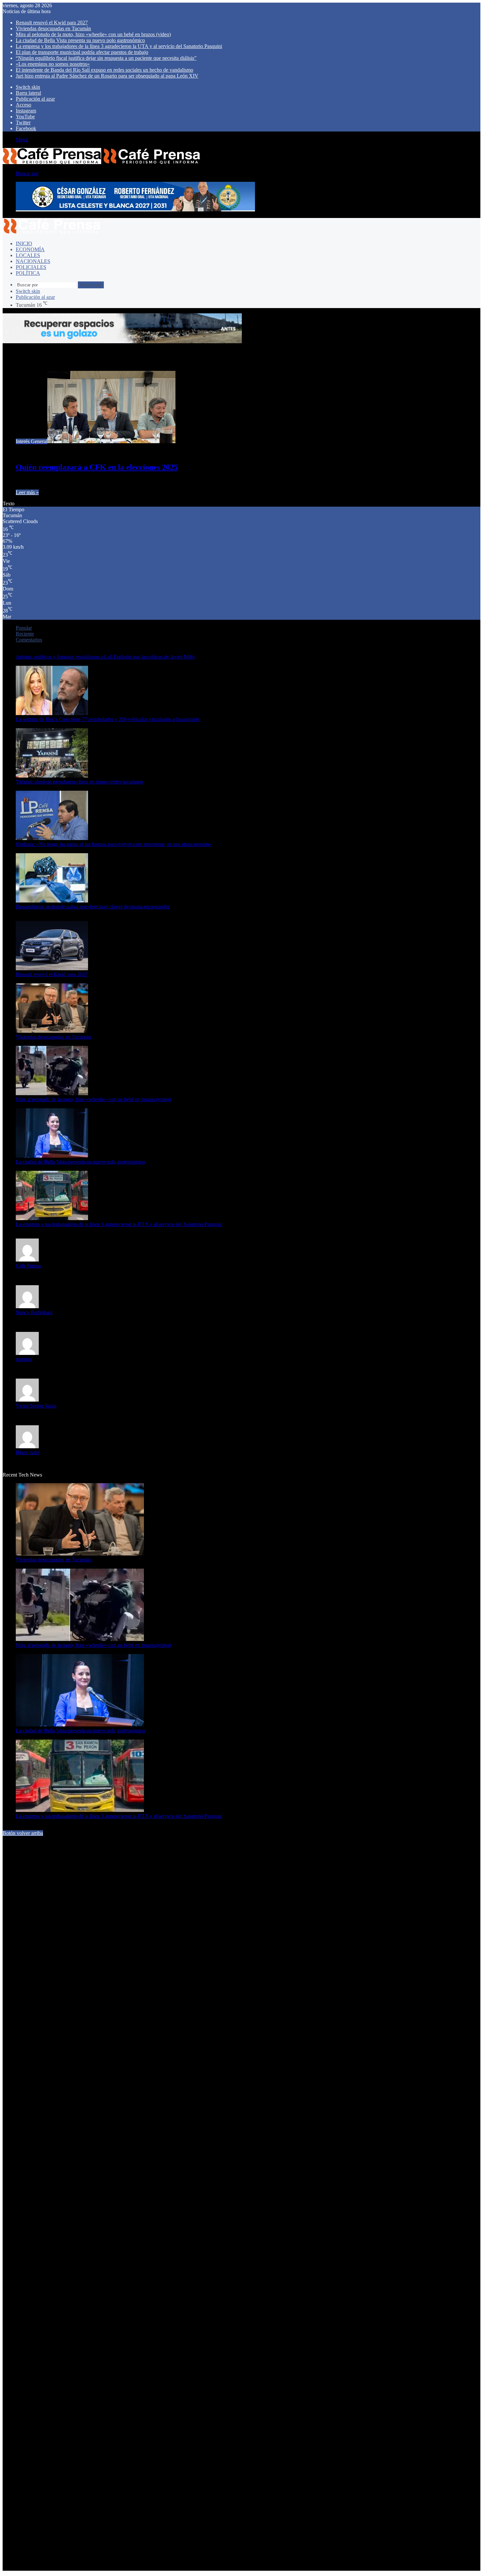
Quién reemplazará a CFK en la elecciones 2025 (97, 467)
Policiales (31, 267)
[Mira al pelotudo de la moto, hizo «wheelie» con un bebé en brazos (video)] (52, 1093)
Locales (28, 255)
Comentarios (29, 640)
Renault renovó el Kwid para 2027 (52, 23)
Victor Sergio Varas (36, 1406)
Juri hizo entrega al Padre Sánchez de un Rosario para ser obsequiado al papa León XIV (107, 76)
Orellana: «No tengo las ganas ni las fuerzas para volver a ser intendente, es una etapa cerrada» (114, 844)
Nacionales (33, 261)
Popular (24, 628)
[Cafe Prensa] (102, 162)
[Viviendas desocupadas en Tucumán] (52, 1031)
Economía (30, 249)
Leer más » (27, 492)
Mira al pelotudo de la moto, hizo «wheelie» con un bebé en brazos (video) (93, 34)
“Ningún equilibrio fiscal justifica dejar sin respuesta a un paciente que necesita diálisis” (106, 58)
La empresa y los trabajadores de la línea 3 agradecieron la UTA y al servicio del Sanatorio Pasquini (119, 46)
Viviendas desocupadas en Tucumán (53, 28)
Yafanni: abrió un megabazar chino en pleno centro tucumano (79, 782)
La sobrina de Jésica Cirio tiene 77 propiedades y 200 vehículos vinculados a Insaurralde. (108, 719)
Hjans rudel (28, 1452)
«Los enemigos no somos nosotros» (53, 64)
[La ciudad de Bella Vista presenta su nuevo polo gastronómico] (52, 1156)
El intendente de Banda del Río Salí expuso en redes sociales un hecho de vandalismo (104, 70)
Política (28, 273)
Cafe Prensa (28, 1266)
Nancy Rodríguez (34, 1312)
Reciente (25, 634)
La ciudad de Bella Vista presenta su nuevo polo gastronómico (80, 40)
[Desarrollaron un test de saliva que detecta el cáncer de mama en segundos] (52, 901)
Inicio (24, 243)
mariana (24, 1359)
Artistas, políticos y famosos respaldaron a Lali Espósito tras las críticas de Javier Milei (105, 657)
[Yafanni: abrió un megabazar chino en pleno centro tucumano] (52, 776)
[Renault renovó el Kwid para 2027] (52, 968)
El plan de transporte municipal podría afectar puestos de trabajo (82, 52)
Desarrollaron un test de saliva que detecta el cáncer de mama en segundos (93, 907)
